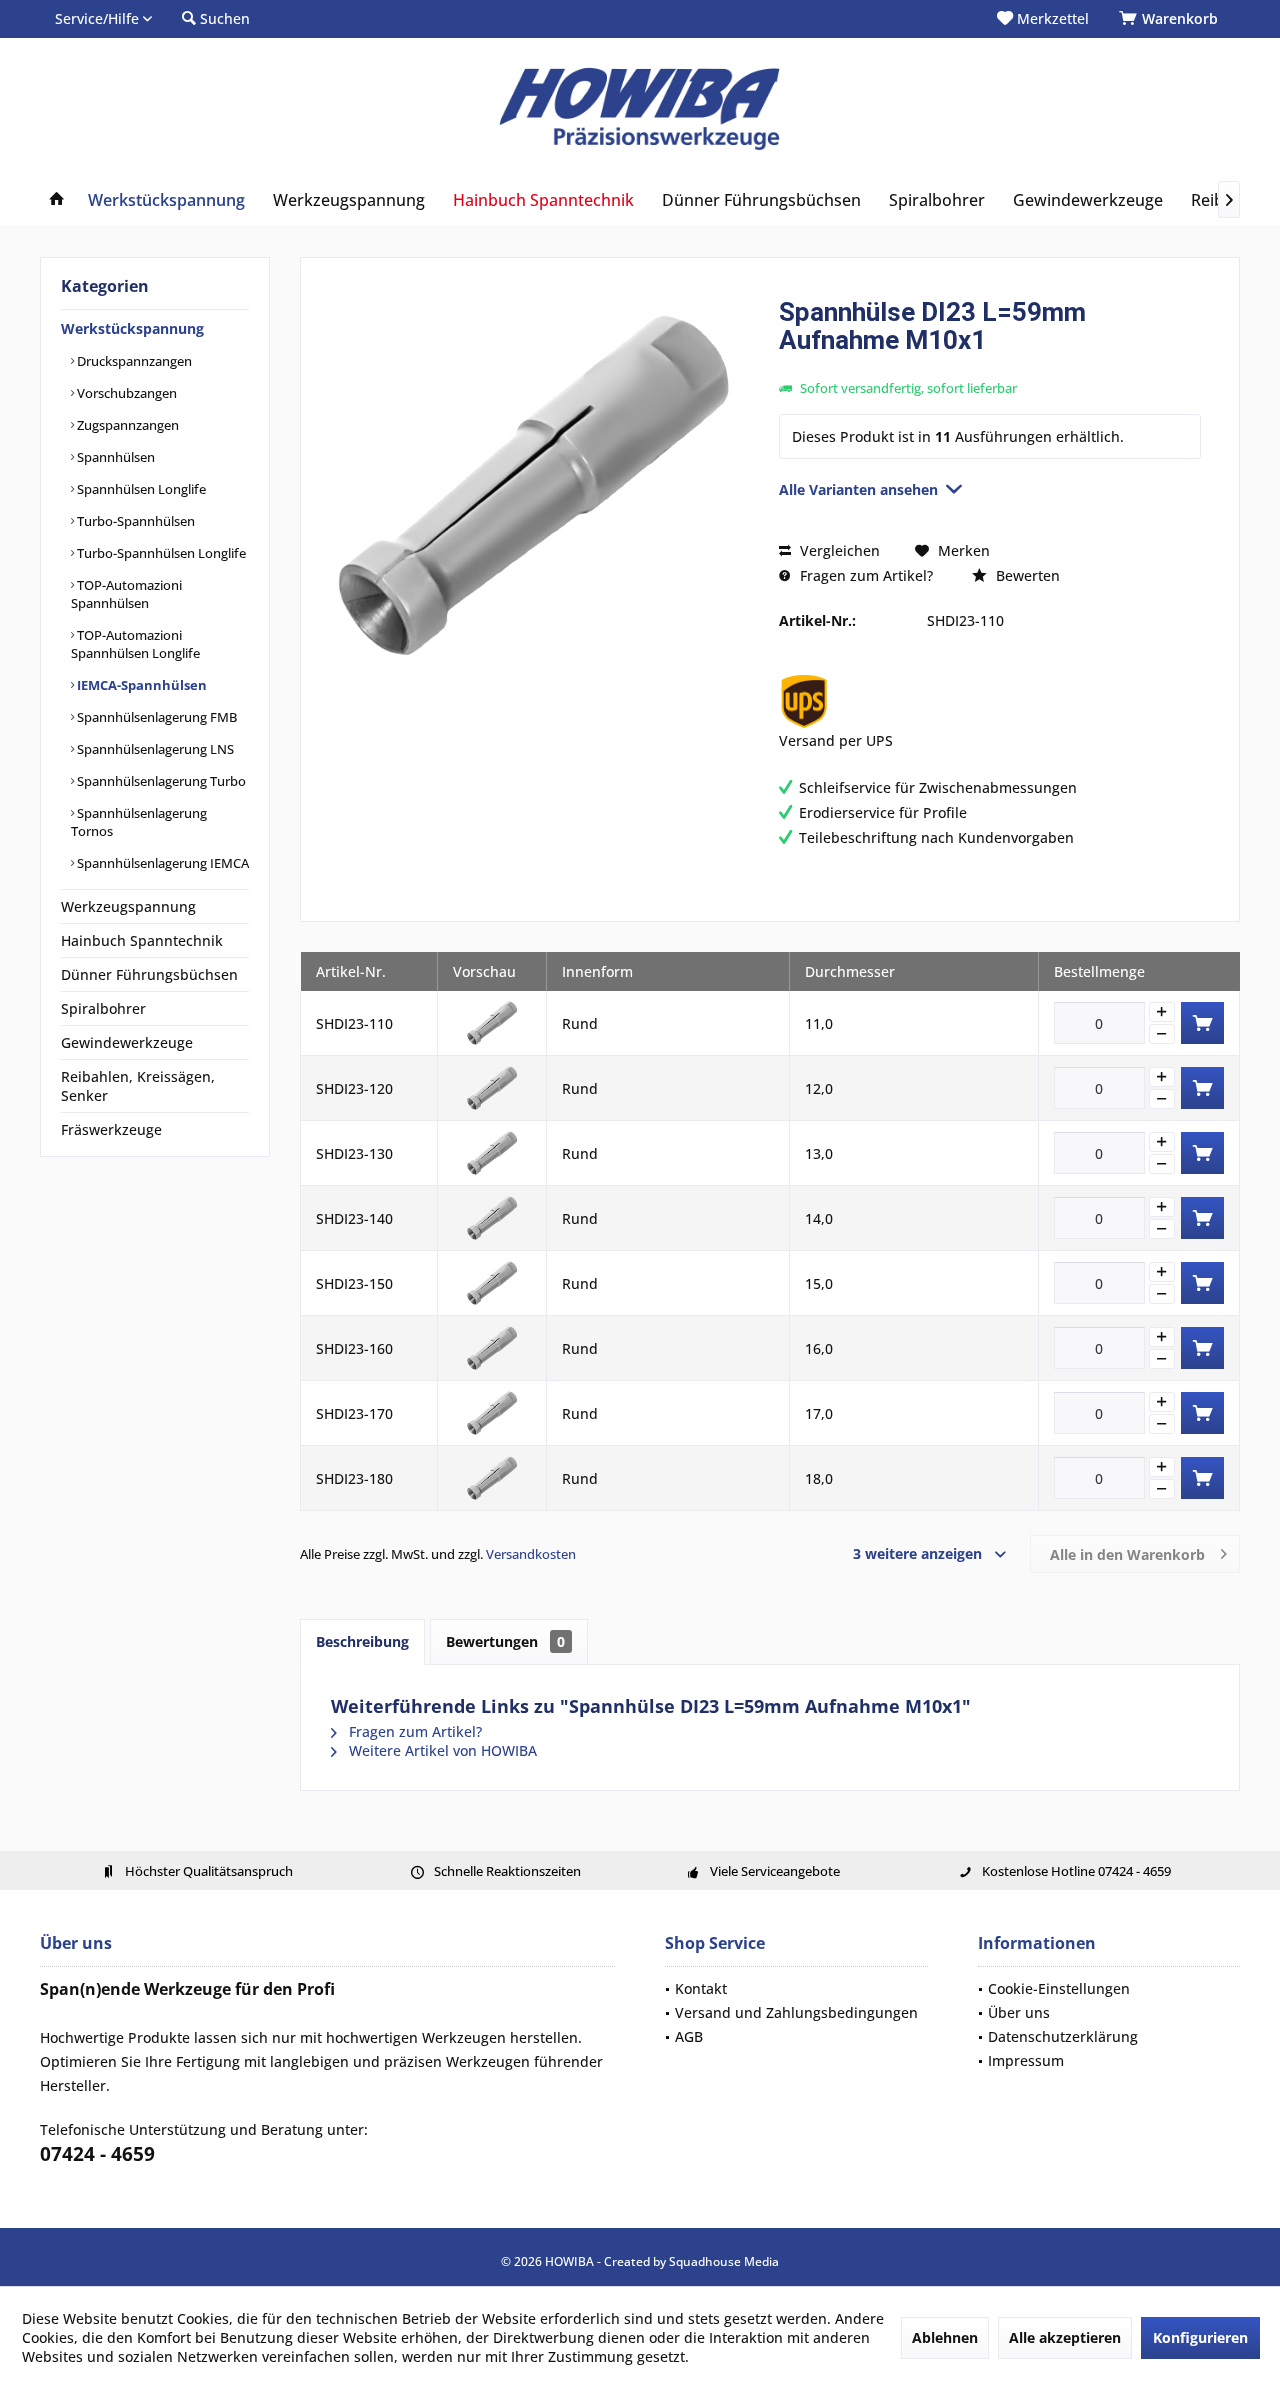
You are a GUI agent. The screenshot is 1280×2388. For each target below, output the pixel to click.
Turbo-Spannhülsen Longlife (160, 553)
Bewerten (1026, 575)
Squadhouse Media (724, 2261)
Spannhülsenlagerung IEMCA (161, 863)
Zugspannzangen (126, 425)
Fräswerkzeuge (111, 1129)
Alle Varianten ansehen (858, 489)
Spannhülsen (114, 457)
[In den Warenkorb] (1202, 1023)
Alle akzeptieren (1065, 2337)
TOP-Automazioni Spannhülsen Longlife (135, 644)
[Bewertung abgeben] (990, 366)
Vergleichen (838, 550)
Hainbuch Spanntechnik (142, 940)
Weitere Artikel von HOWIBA (441, 1750)
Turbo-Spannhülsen (134, 521)
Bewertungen (505, 1641)
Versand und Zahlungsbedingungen (796, 2012)
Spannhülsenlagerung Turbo (160, 781)
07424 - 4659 (97, 2154)
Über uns (1019, 2012)
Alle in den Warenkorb (1127, 1554)
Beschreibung (362, 1641)
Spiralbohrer (103, 1008)
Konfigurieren (1200, 2337)
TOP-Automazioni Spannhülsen (126, 594)
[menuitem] (1172, 19)
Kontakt (701, 1988)
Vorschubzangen (125, 393)
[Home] (57, 200)
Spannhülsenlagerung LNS (154, 749)
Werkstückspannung (132, 328)
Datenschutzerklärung (1063, 2036)
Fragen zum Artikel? (864, 575)
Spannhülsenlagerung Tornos (139, 822)
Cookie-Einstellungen (1059, 1988)
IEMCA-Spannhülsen (140, 685)
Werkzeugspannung (128, 906)
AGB (689, 2036)
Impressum (1026, 2060)
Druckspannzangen (133, 361)
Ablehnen (945, 2337)
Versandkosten (531, 1554)
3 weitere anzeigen (917, 1553)
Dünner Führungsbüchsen (149, 974)
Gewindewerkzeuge (127, 1042)
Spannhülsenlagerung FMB (155, 717)
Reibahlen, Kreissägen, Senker (138, 1086)
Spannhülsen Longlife (140, 489)
